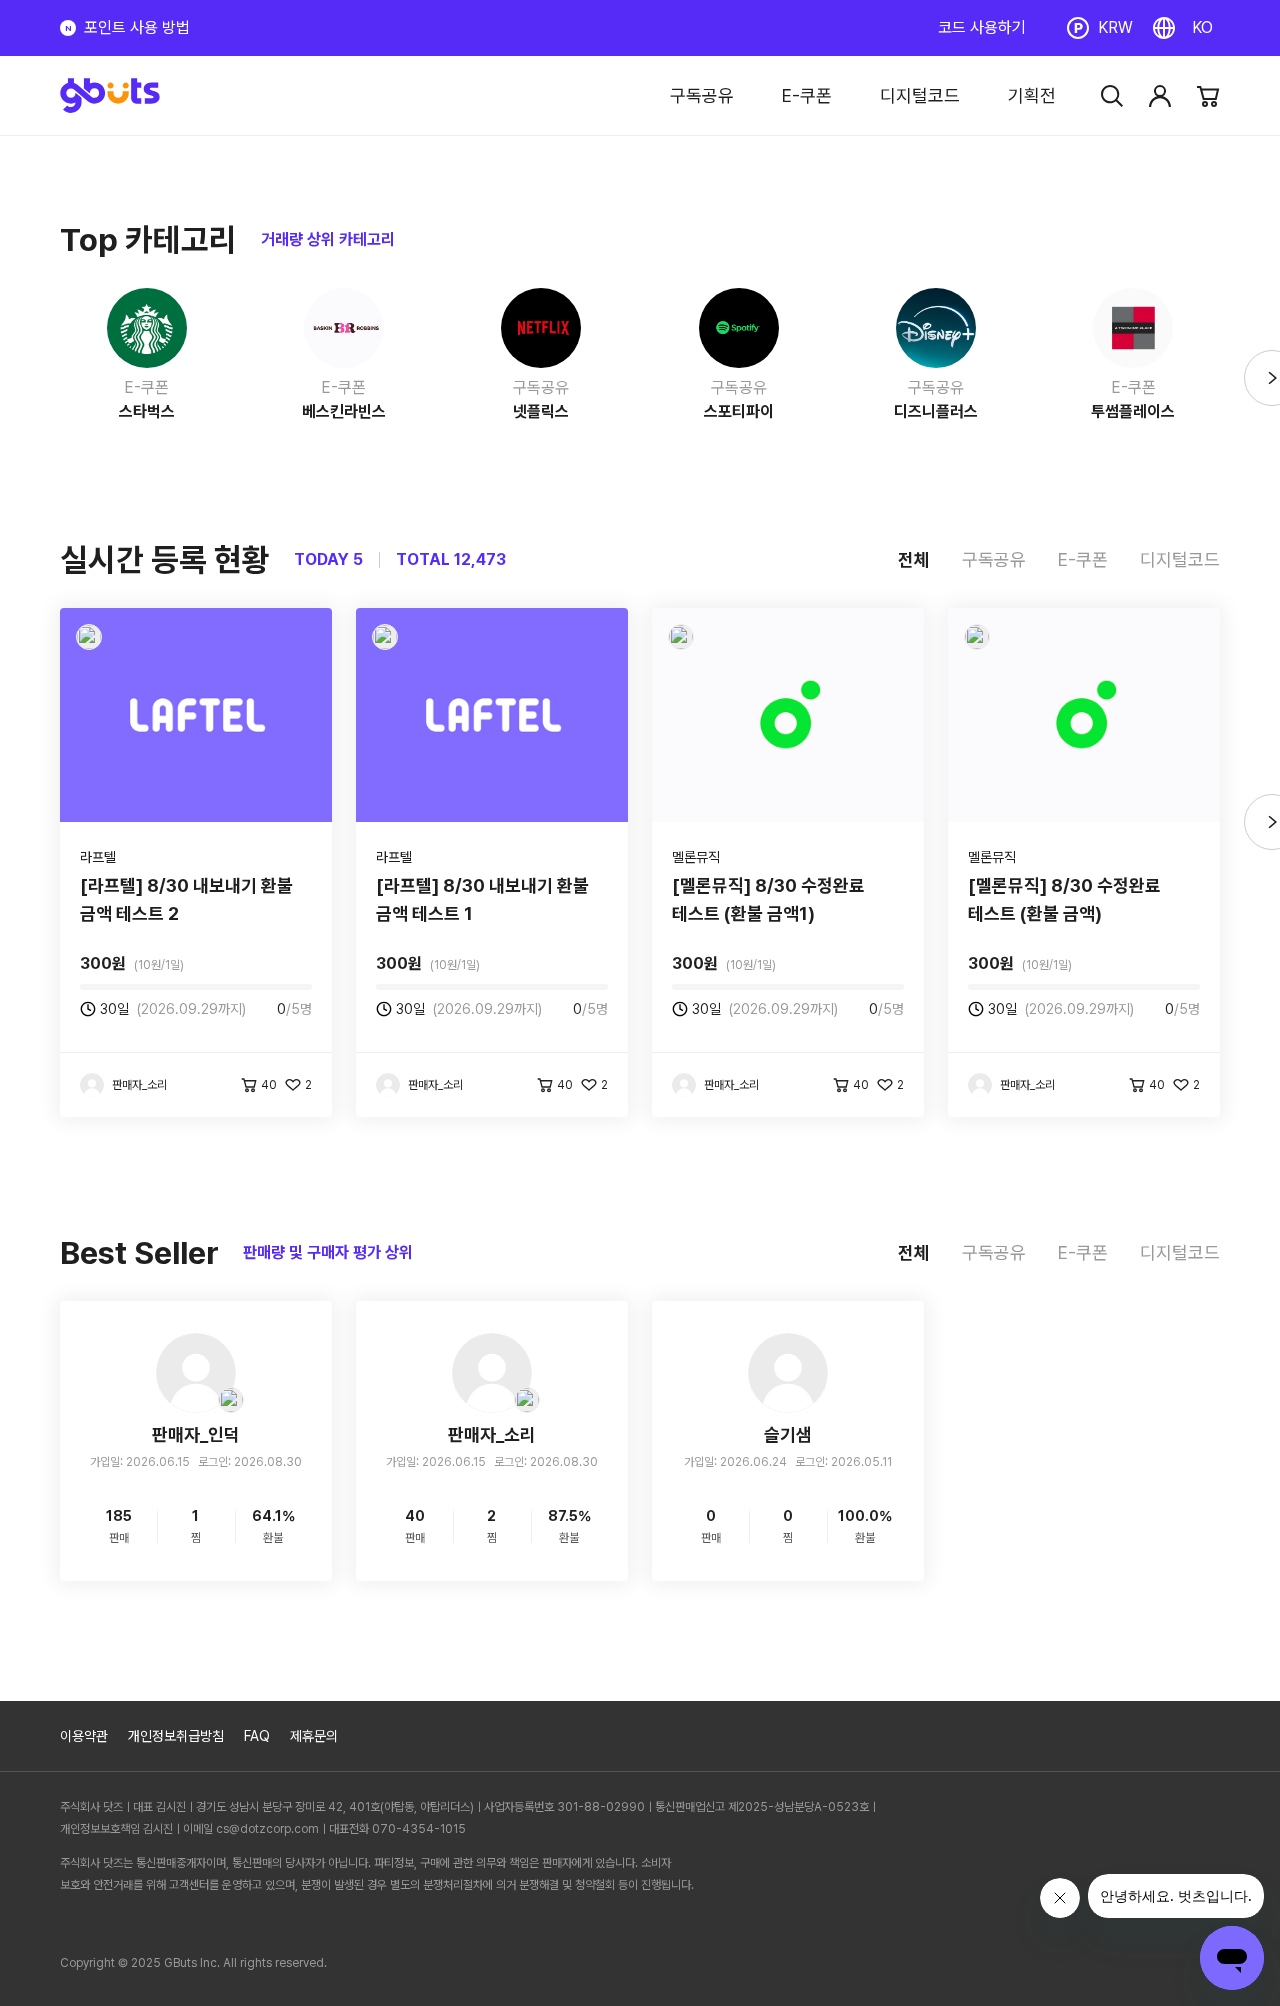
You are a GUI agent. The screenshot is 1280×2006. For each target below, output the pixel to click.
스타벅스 (147, 411)
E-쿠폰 (807, 95)
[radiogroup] (1059, 560)
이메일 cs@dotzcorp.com (251, 1829)
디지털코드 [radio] (1180, 559)
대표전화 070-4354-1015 (397, 1829)
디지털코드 (920, 95)
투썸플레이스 (1133, 411)
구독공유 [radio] (994, 559)
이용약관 (84, 1736)
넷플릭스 (541, 411)
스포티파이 (739, 411)
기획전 (1032, 95)
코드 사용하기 (982, 27)
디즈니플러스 (936, 411)
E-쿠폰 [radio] (1083, 559)
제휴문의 (314, 1736)
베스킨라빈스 (344, 411)
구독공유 (702, 95)
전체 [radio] (914, 559)
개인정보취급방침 (176, 1736)
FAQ (257, 1736)
